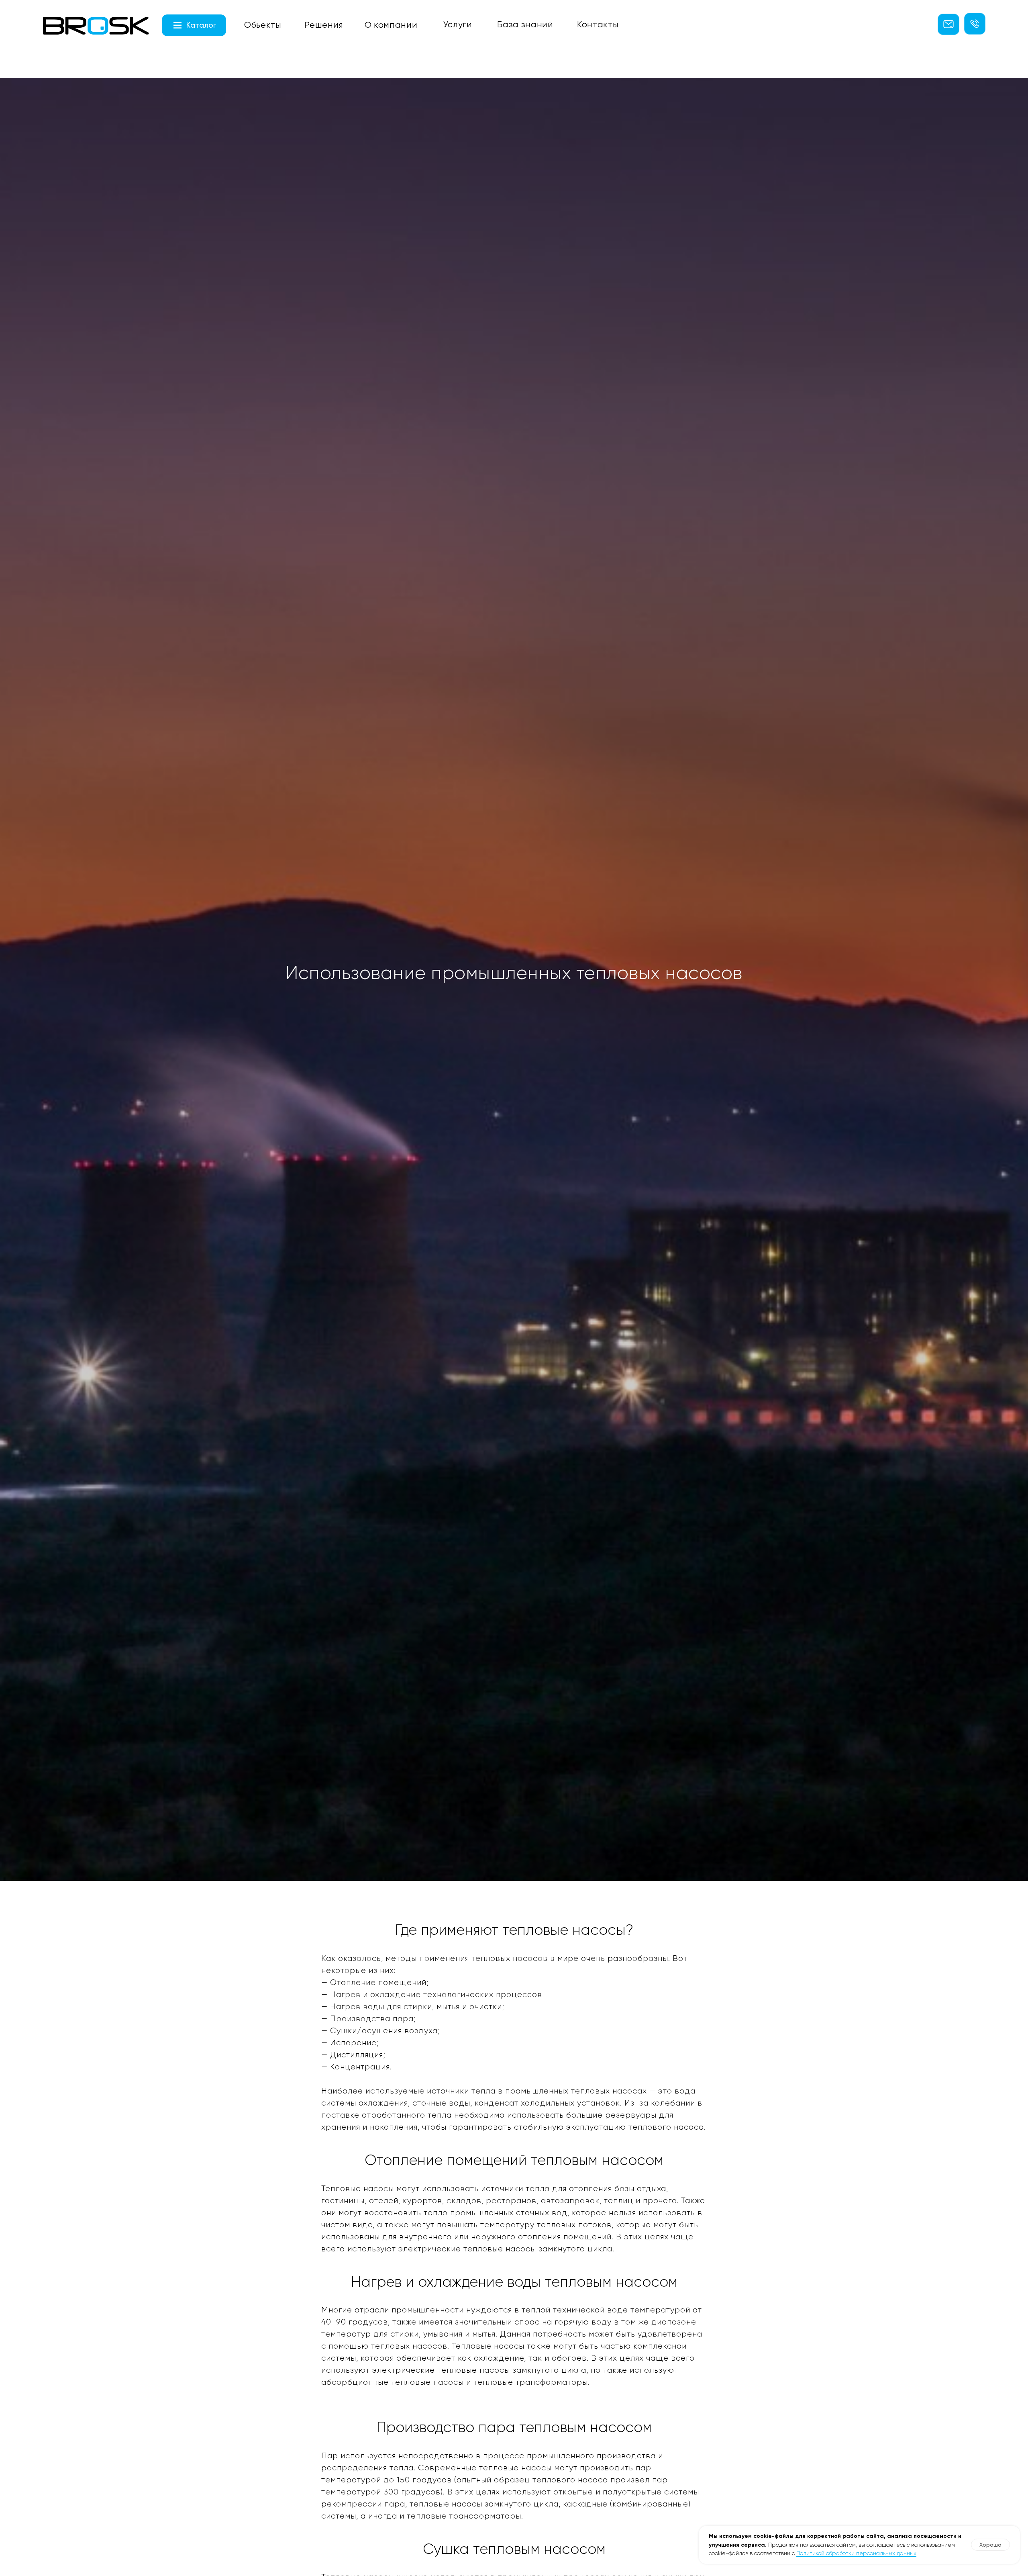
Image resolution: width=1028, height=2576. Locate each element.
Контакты (598, 24)
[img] (96, 26)
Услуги (458, 24)
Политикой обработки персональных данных (856, 2553)
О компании (391, 25)
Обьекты (263, 25)
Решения (324, 25)
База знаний (525, 24)
